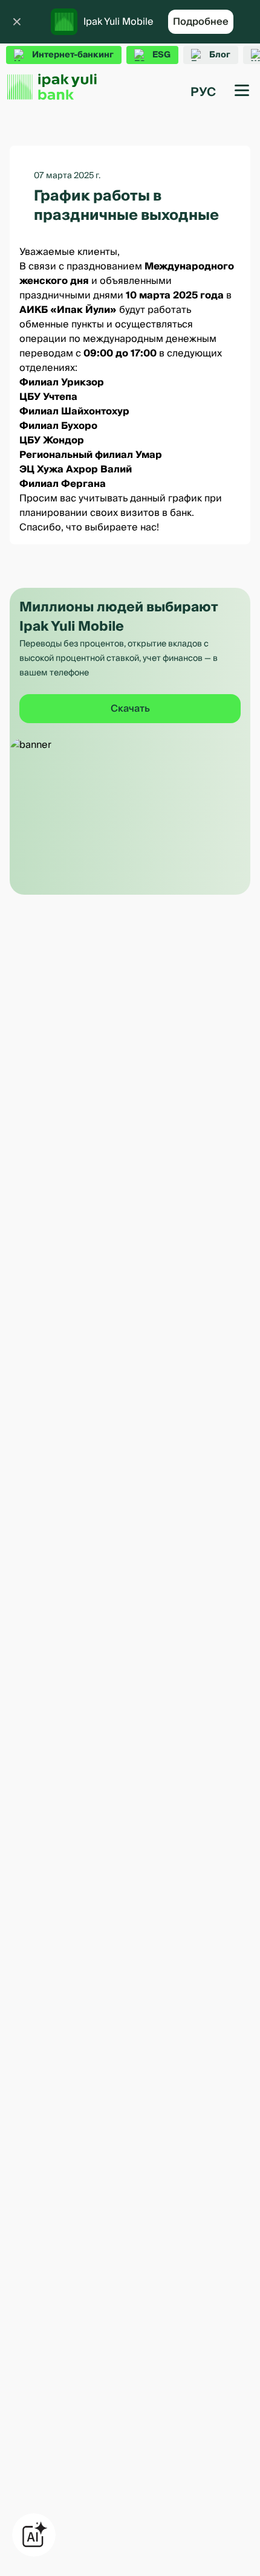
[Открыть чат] (34, 2535)
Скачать (130, 709)
